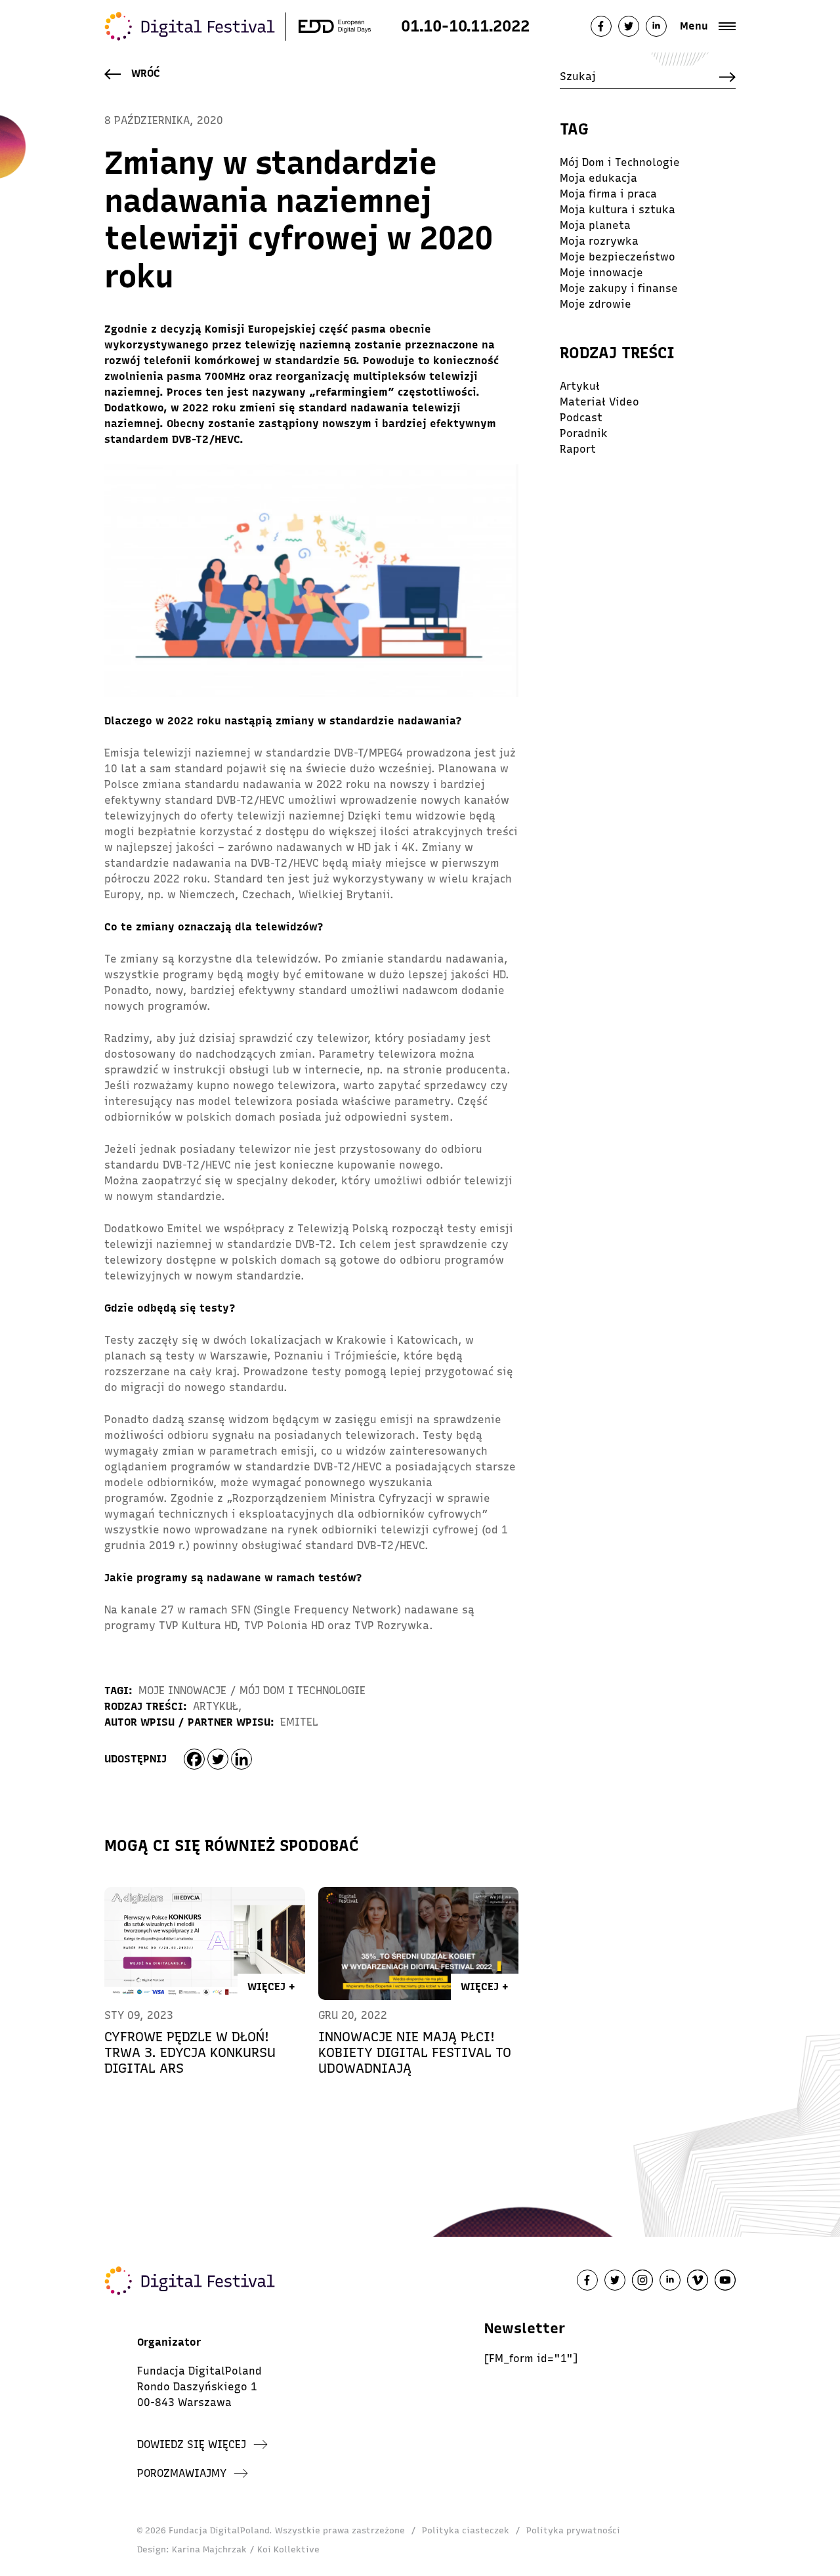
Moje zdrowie (596, 304)
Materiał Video (599, 402)
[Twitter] (218, 1759)
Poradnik (584, 433)
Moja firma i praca (608, 194)
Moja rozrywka (599, 241)
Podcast (581, 418)
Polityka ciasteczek (466, 2530)
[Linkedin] (241, 1759)
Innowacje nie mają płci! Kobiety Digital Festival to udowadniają (415, 2052)
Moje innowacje (182, 1691)
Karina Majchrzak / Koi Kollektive (246, 2549)
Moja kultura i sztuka (618, 210)
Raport (578, 449)
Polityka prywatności (573, 2530)
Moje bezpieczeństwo (618, 257)
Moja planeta (595, 225)
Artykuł (216, 1706)
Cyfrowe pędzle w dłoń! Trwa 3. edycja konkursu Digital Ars (190, 2052)
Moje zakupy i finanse (619, 288)
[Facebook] (194, 1759)
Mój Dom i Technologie (303, 1691)
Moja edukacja (598, 178)
